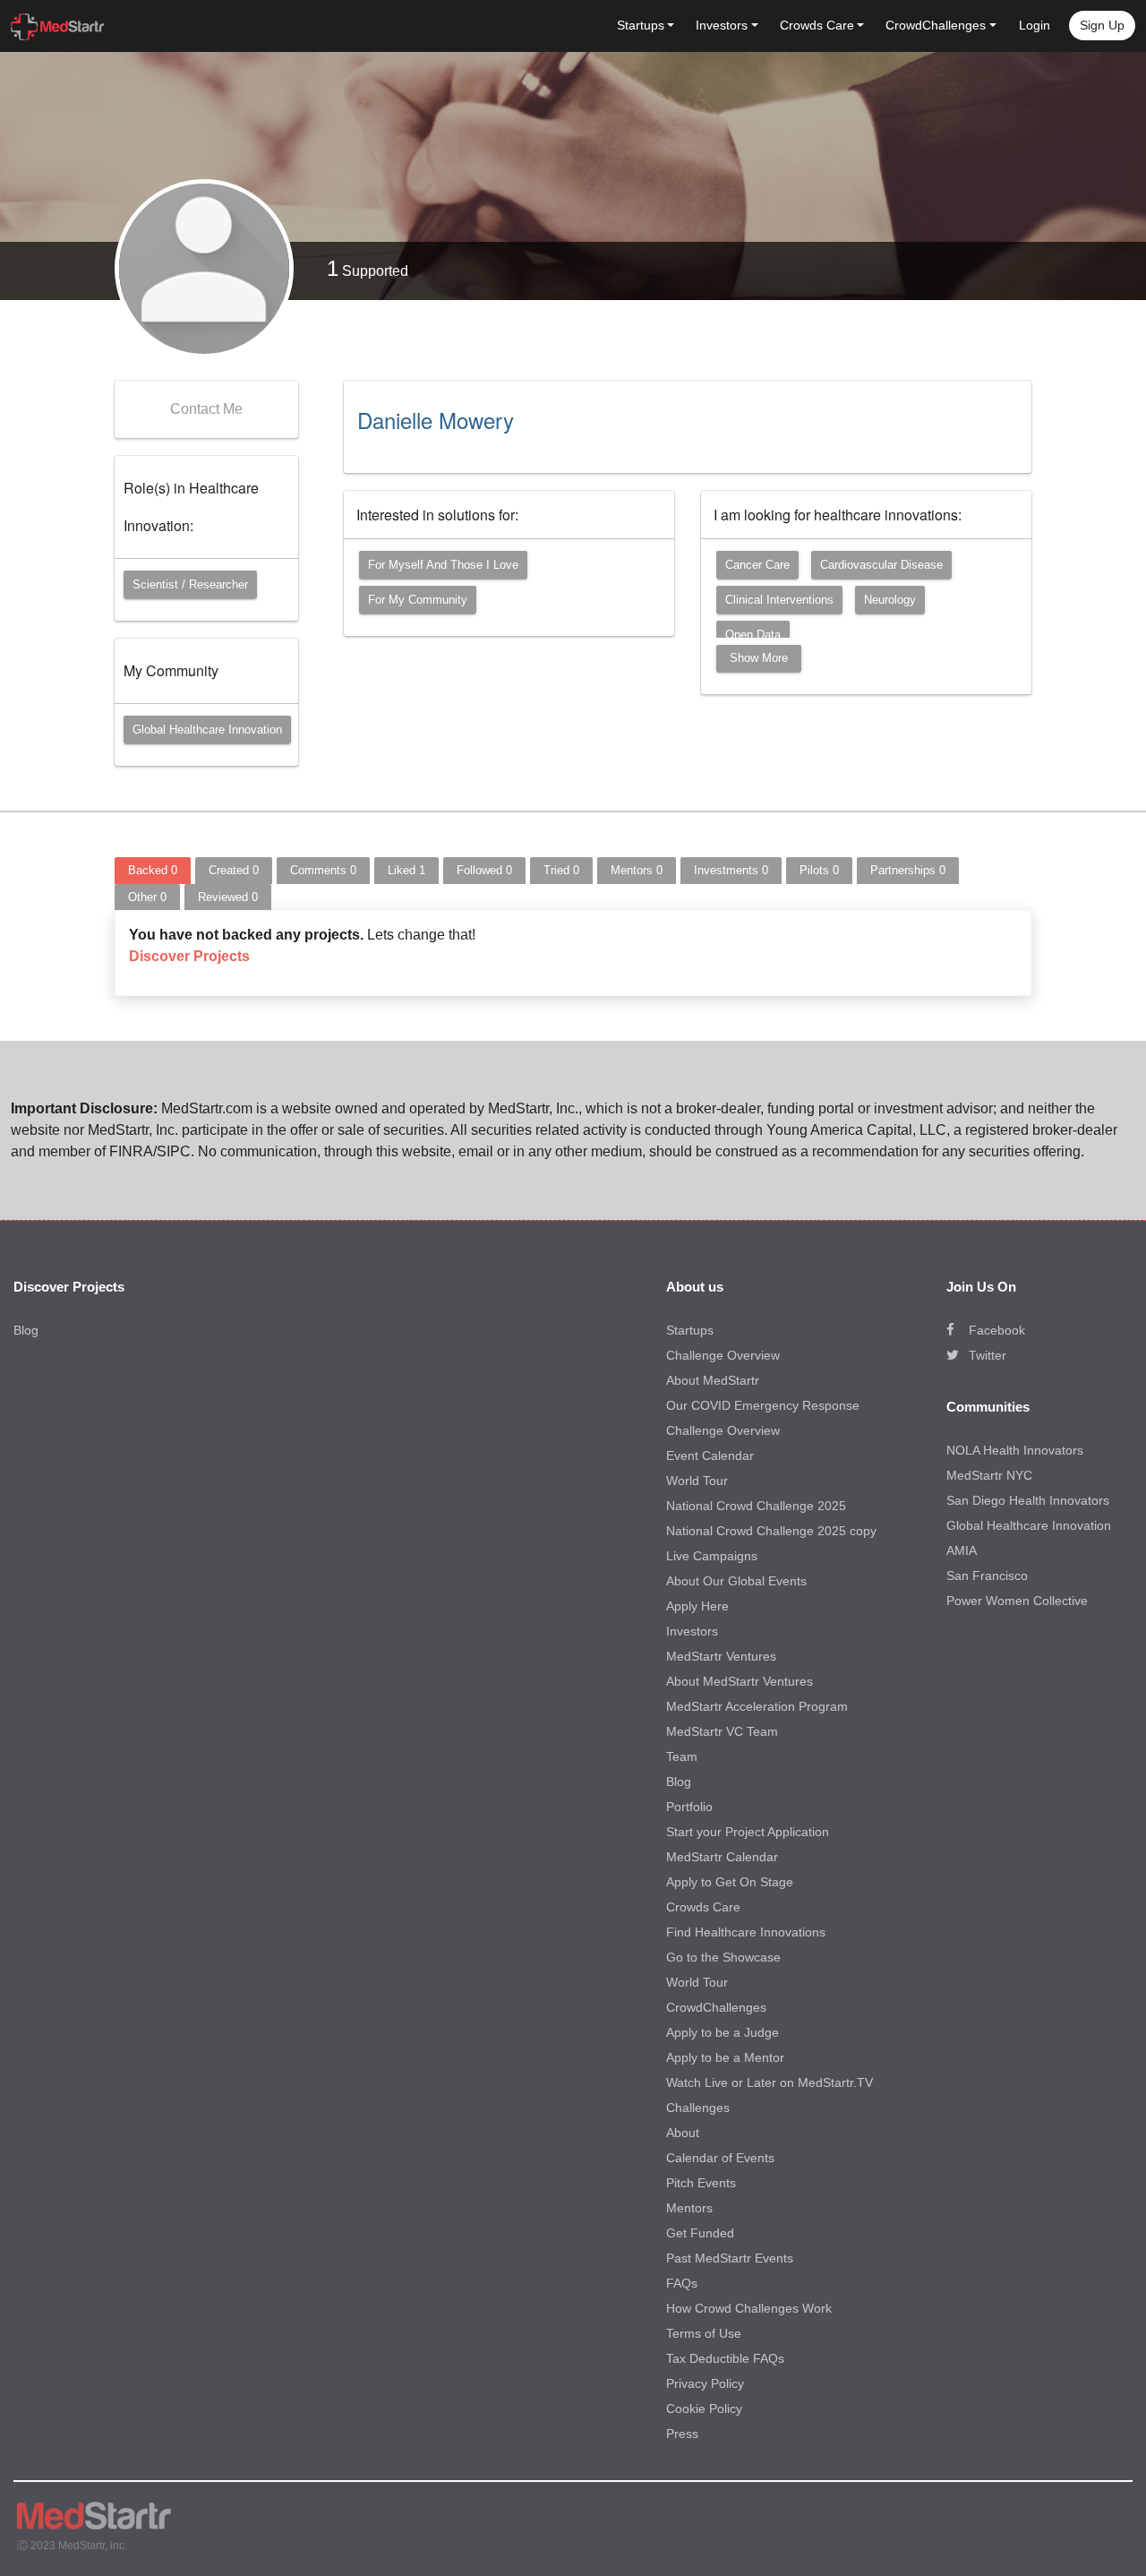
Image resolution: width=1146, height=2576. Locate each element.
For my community (418, 600)
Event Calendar (710, 1455)
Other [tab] (147, 897)
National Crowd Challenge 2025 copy (771, 1531)
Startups (690, 1330)
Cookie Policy (704, 2409)
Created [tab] (234, 870)
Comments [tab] (323, 870)
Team (682, 1756)
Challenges (698, 2108)
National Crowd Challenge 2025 (756, 1506)
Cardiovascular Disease (881, 565)
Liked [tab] (406, 870)
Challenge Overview (723, 1355)
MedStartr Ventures (721, 1656)
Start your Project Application (748, 1832)
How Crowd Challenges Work (749, 2308)
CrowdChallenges (716, 2007)
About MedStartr (713, 1380)
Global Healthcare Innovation (207, 730)
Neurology (890, 600)
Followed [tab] (484, 870)
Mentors (689, 2208)
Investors (692, 1631)
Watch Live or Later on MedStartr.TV (770, 2082)
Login (1035, 25)
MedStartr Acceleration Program (757, 1706)
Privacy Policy (705, 2383)
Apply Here (697, 1606)
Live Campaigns (712, 1556)
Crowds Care (703, 1907)
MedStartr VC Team (722, 1731)
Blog (26, 1330)
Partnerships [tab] (908, 870)
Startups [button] (641, 25)
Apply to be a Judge (723, 2032)
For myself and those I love (443, 565)
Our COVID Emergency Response (763, 1405)
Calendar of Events (720, 2158)
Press (682, 2434)
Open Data (753, 635)
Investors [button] (722, 25)
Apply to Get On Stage (730, 1882)
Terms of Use (704, 2333)
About (683, 2133)
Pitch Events (701, 2183)
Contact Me (206, 409)
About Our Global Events (736, 1581)
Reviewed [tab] (228, 897)
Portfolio (689, 1807)
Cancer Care (757, 565)
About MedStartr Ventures (740, 1681)
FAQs (682, 2283)
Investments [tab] (731, 870)
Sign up (1102, 25)
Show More (759, 658)
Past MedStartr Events (730, 2258)
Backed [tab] (153, 870)
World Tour (697, 1481)
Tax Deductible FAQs (725, 2358)
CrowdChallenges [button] (936, 25)
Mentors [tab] (637, 870)
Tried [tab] (561, 870)
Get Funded (700, 2233)
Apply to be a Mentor (725, 2057)
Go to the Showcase (723, 1957)
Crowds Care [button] (817, 25)
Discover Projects (189, 956)
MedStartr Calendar (722, 1857)
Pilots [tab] (819, 870)
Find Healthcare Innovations (746, 1932)
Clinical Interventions (779, 600)
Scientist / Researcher (190, 584)
